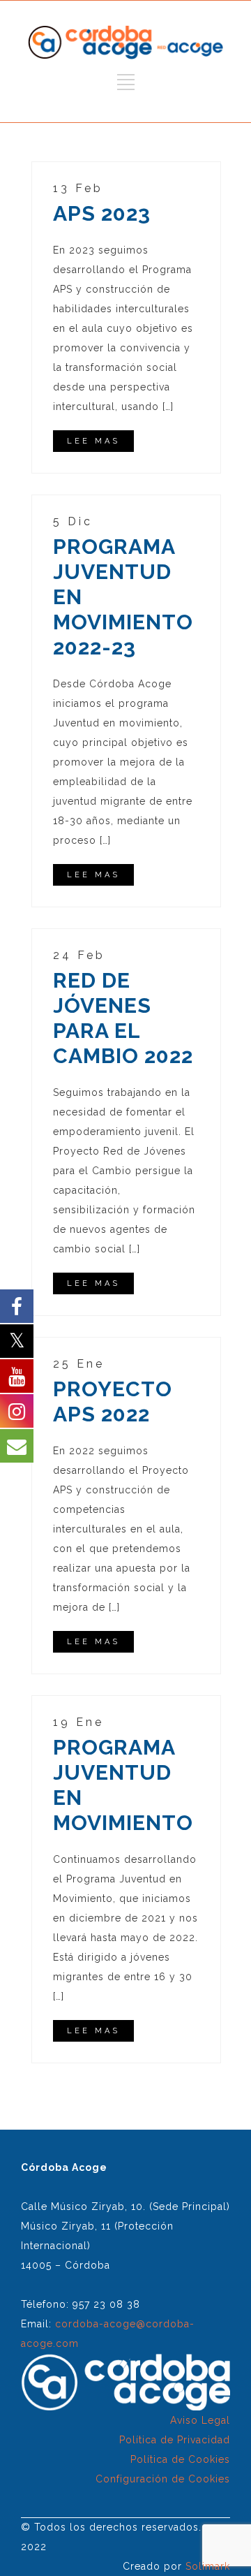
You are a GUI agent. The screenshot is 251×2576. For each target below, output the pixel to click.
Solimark (208, 2566)
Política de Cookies (180, 2459)
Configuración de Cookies (163, 2479)
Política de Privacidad (175, 2440)
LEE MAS (93, 441)
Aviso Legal (200, 2420)
